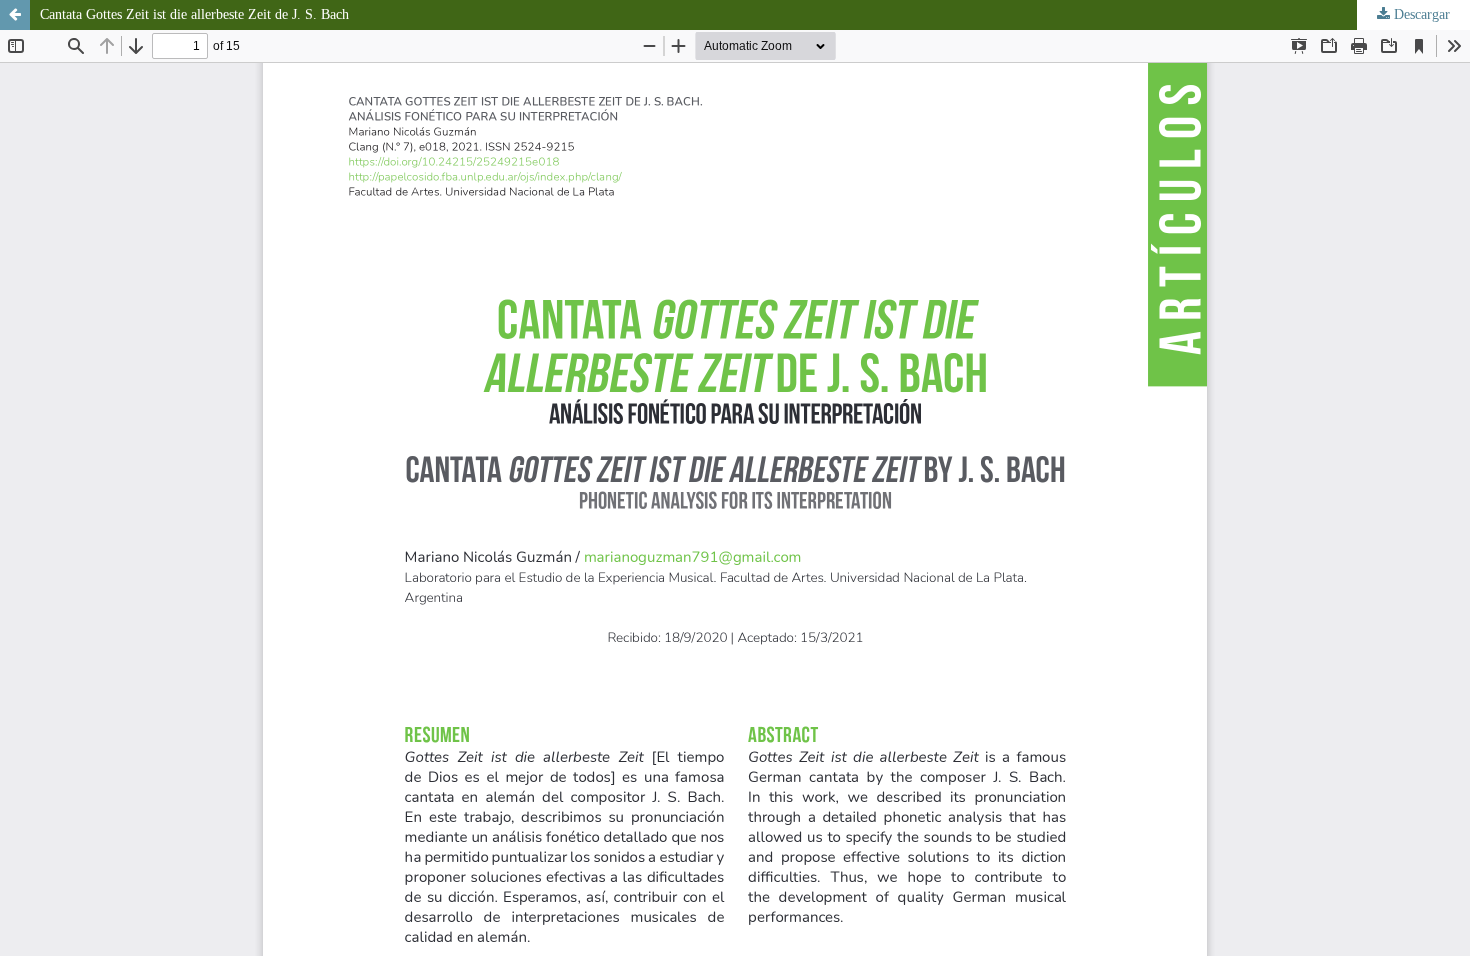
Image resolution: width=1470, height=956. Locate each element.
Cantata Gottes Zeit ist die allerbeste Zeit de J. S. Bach (194, 14)
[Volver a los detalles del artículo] (15, 15)
